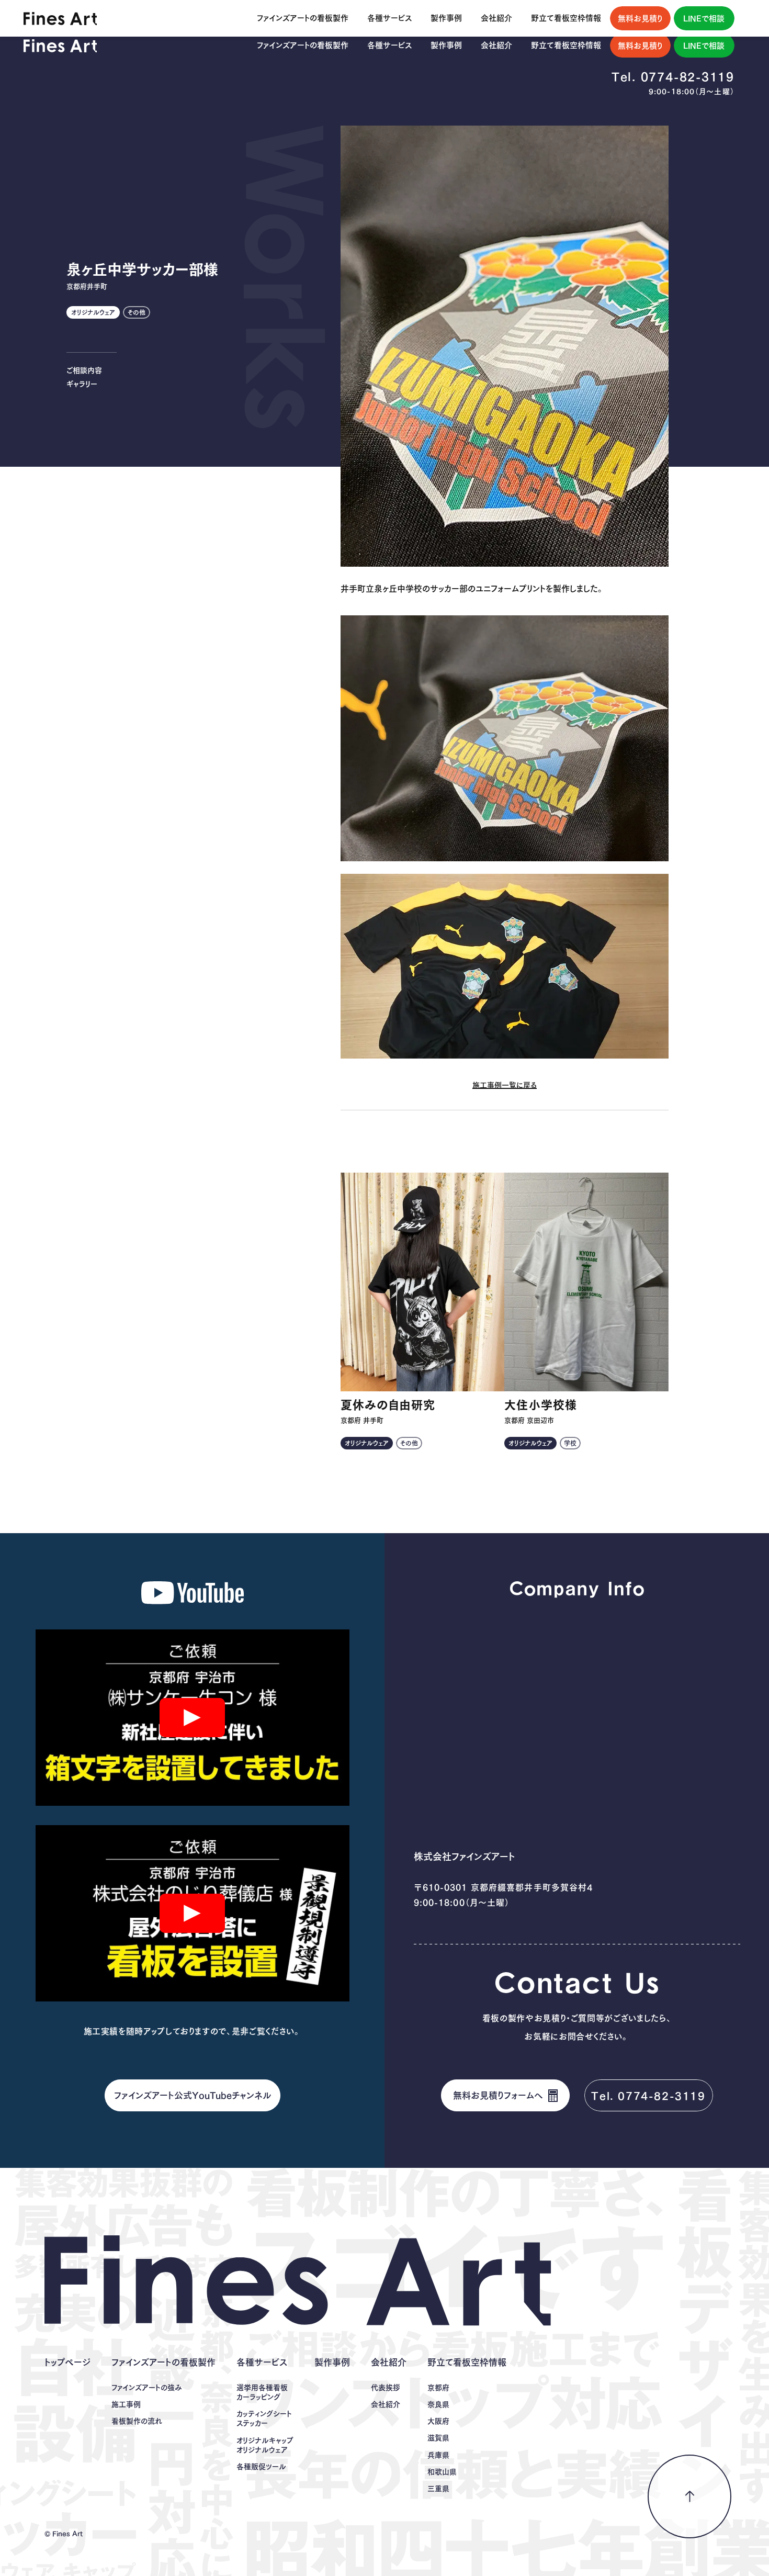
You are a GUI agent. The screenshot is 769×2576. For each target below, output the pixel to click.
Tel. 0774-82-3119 (673, 77)
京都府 (438, 2388)
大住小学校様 (541, 1405)
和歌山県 (442, 2472)
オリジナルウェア (93, 312)
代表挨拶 (386, 2388)
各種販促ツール (261, 2467)
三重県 (438, 2489)
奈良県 (438, 2404)
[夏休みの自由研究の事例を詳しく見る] (423, 1282)
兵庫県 (438, 2455)
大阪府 (438, 2421)
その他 (137, 312)
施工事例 (126, 2404)
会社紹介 (386, 2404)
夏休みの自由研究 (388, 1405)
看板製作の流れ (137, 2421)
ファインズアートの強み (147, 2388)
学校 (570, 1443)
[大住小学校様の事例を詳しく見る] (586, 1282)
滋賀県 (438, 2438)
